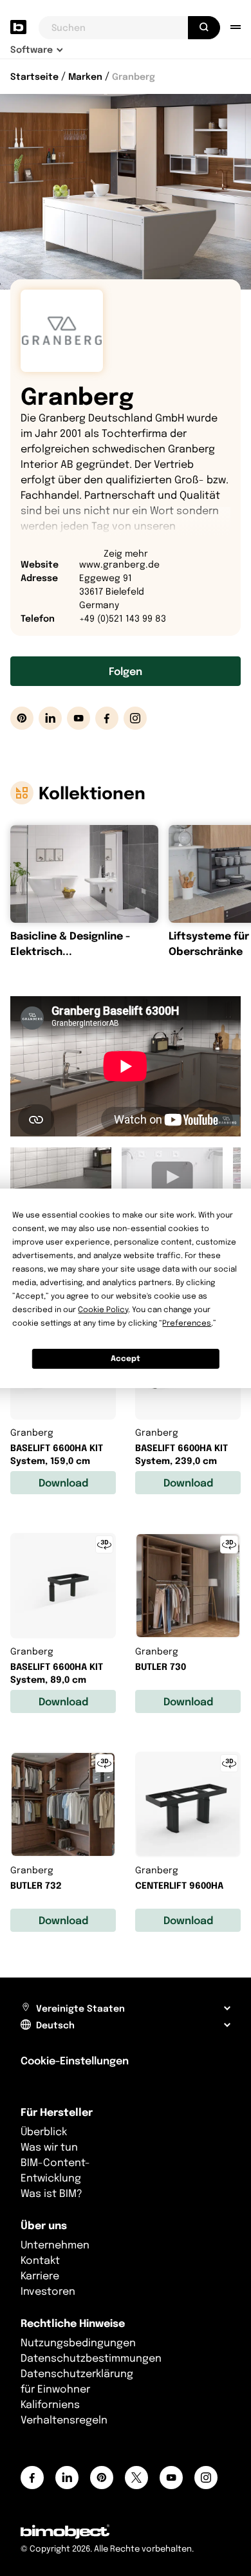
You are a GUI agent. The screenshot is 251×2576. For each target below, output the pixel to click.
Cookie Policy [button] (103, 1309)
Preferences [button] (187, 1323)
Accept (126, 1358)
